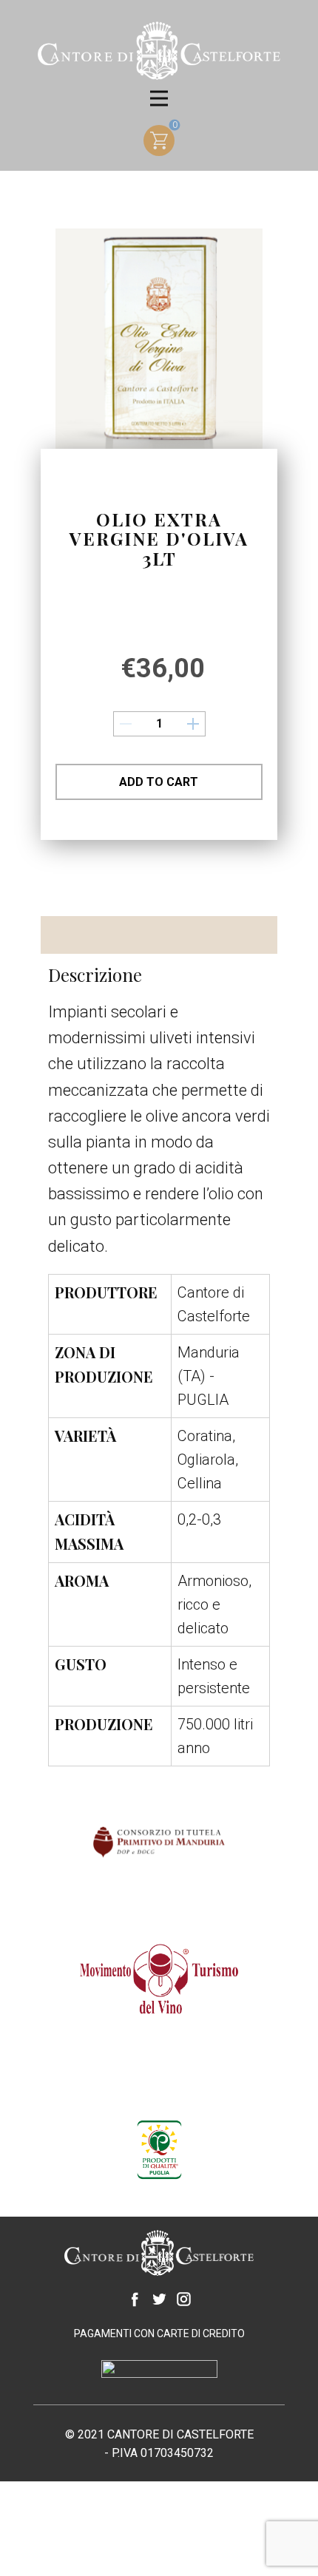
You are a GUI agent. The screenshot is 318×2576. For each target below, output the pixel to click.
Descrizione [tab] (88, 932)
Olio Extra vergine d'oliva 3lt (159, 539)
